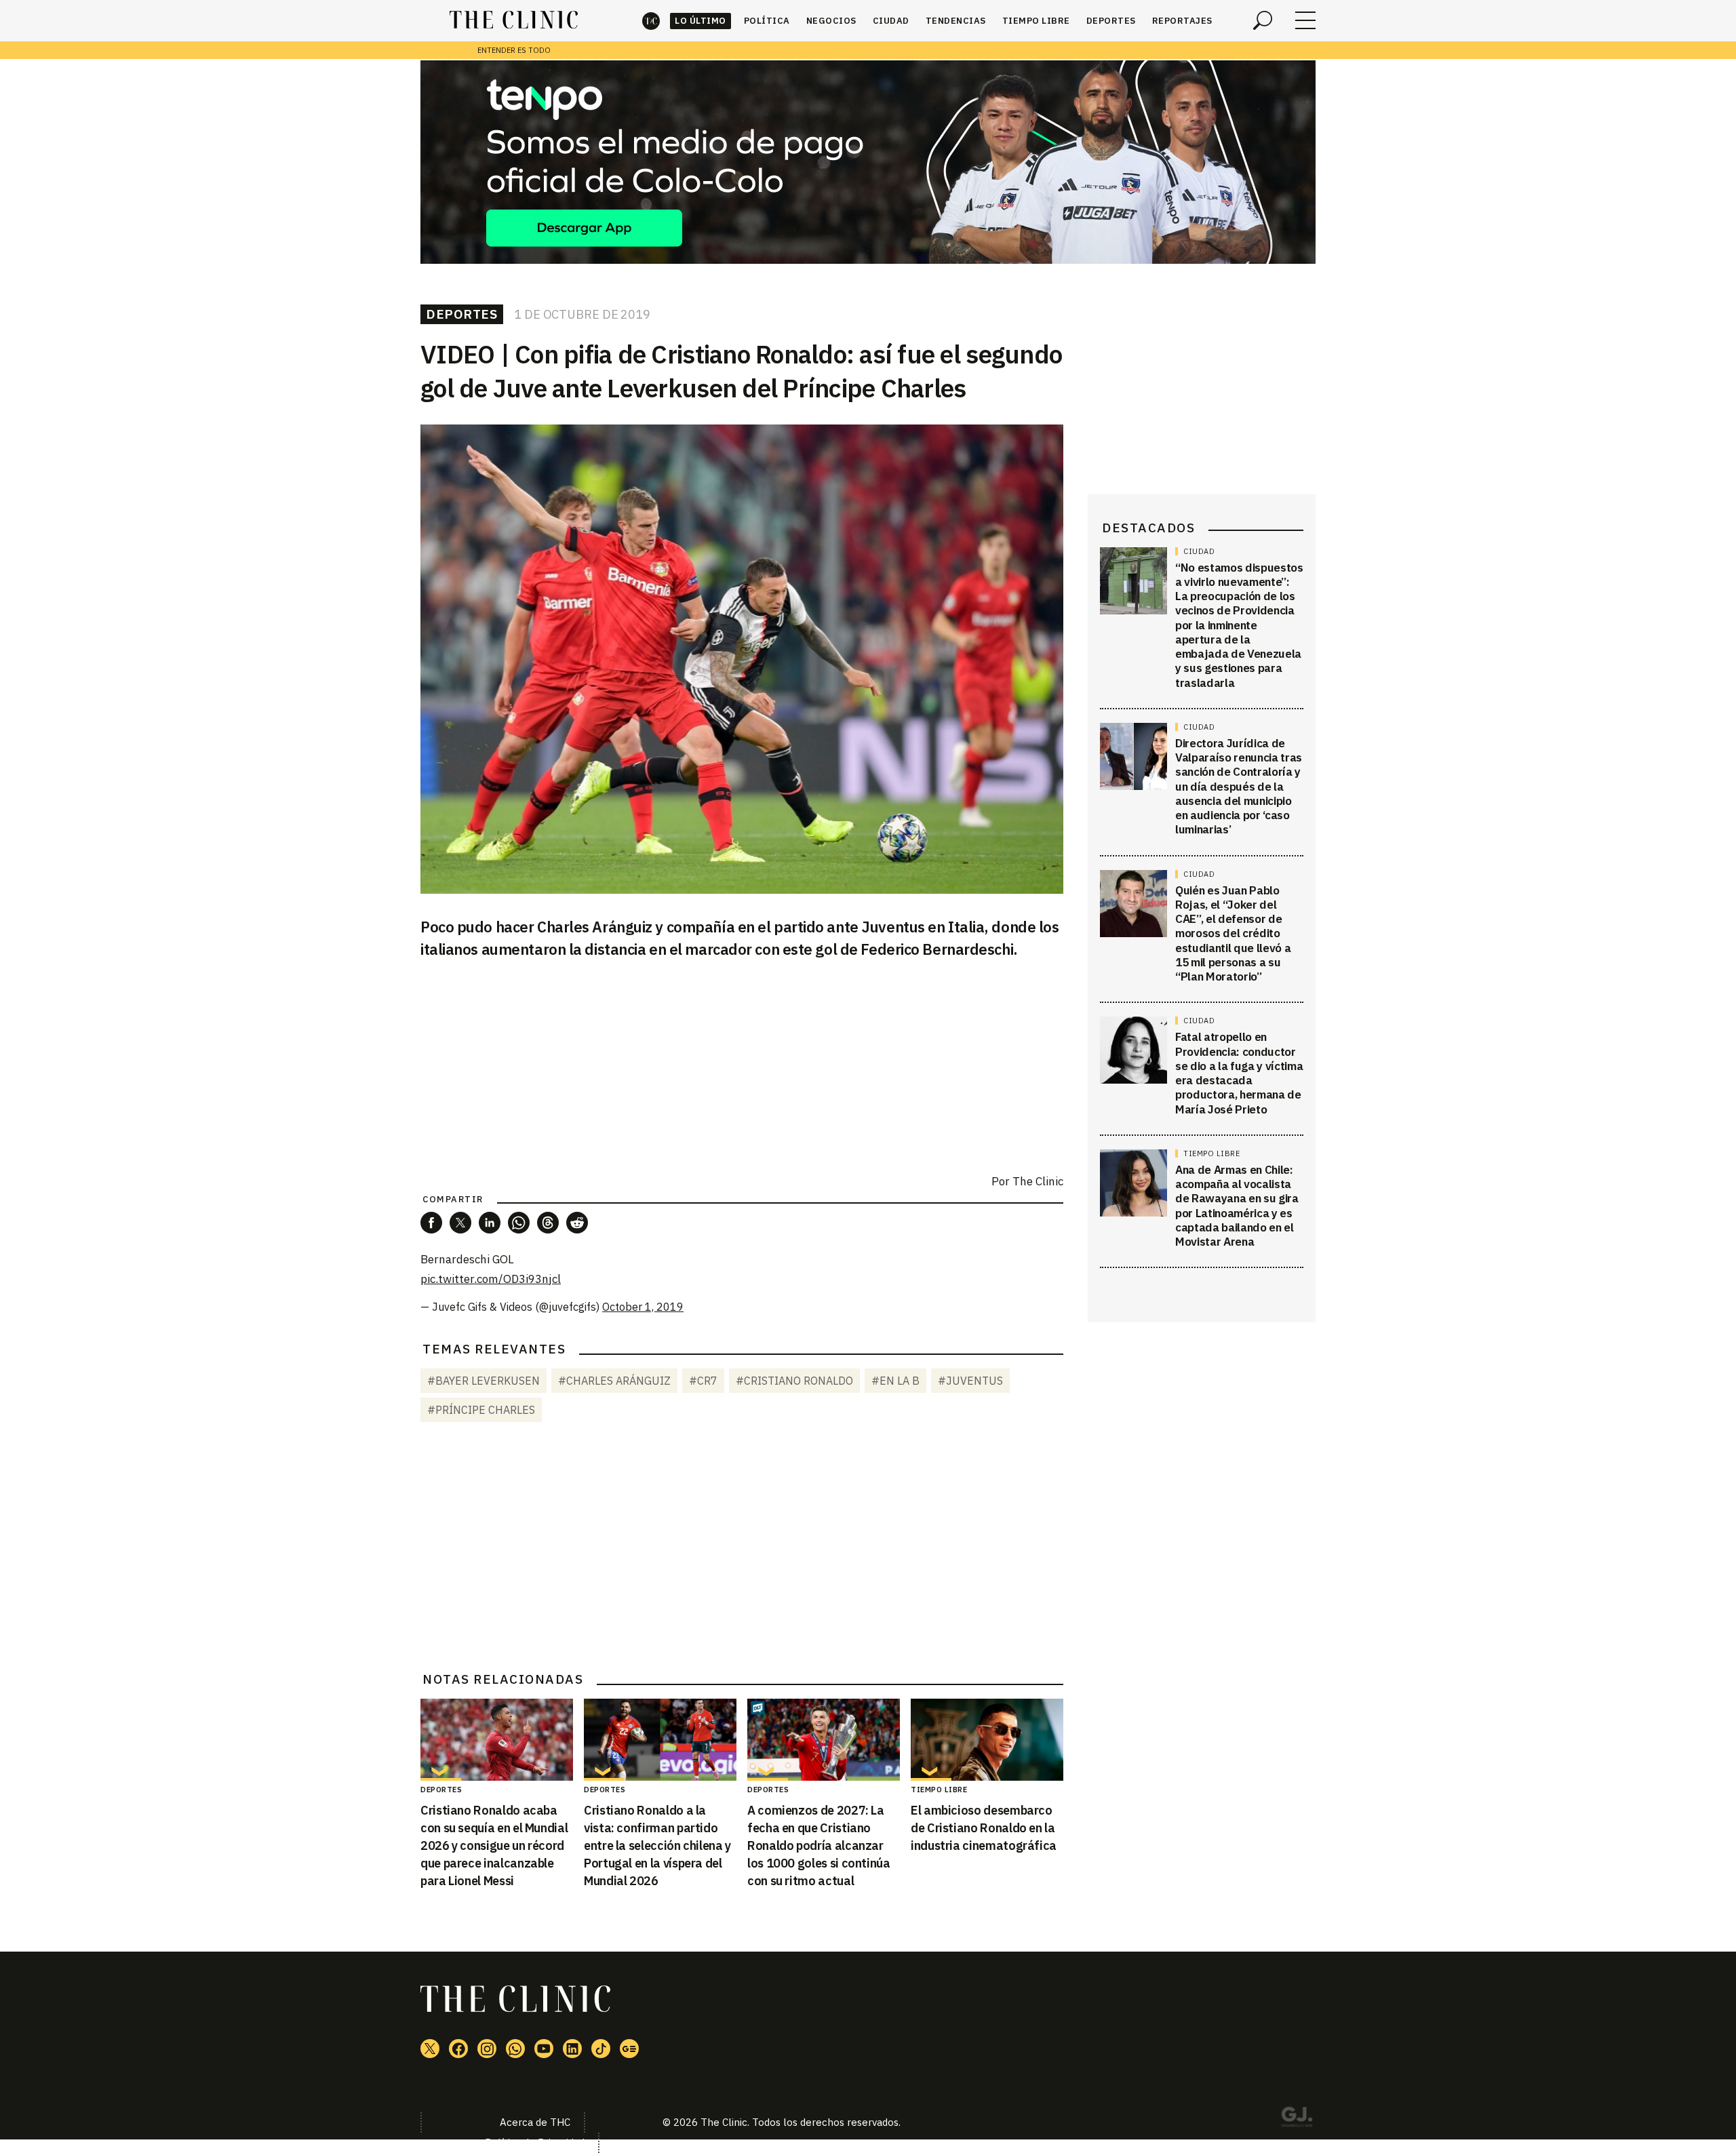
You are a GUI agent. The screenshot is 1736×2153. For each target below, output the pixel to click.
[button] (431, 1223)
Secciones (1305, 20)
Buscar (1263, 20)
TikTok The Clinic (601, 2049)
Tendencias (956, 21)
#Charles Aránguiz (614, 1381)
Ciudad (891, 21)
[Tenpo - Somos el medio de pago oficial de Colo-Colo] (868, 162)
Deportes (1111, 21)
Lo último (701, 21)
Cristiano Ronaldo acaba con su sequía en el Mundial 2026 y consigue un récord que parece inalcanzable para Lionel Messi (494, 1845)
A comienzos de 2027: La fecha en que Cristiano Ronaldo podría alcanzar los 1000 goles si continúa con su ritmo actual (819, 1845)
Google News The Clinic (629, 2049)
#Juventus (970, 1381)
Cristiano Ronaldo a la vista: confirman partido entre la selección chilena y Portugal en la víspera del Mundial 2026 (657, 1845)
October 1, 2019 (643, 1307)
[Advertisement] (742, 1549)
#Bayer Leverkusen (484, 1381)
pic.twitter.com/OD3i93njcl (491, 1279)
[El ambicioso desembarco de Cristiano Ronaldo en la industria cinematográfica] (987, 1740)
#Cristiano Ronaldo (794, 1381)
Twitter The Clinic (430, 2049)
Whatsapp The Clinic (515, 2049)
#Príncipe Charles (481, 1410)
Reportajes (1182, 21)
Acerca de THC (535, 2122)
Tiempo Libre (1036, 21)
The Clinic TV (544, 2049)
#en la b (895, 1381)
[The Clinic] (514, 20)
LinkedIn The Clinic (572, 2049)
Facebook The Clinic (458, 2049)
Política (767, 21)
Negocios (831, 21)
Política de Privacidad (535, 2142)
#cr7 (703, 1381)
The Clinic (651, 21)
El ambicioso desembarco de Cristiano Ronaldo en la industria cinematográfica (984, 1828)
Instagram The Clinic (487, 2049)
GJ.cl (1297, 2119)
